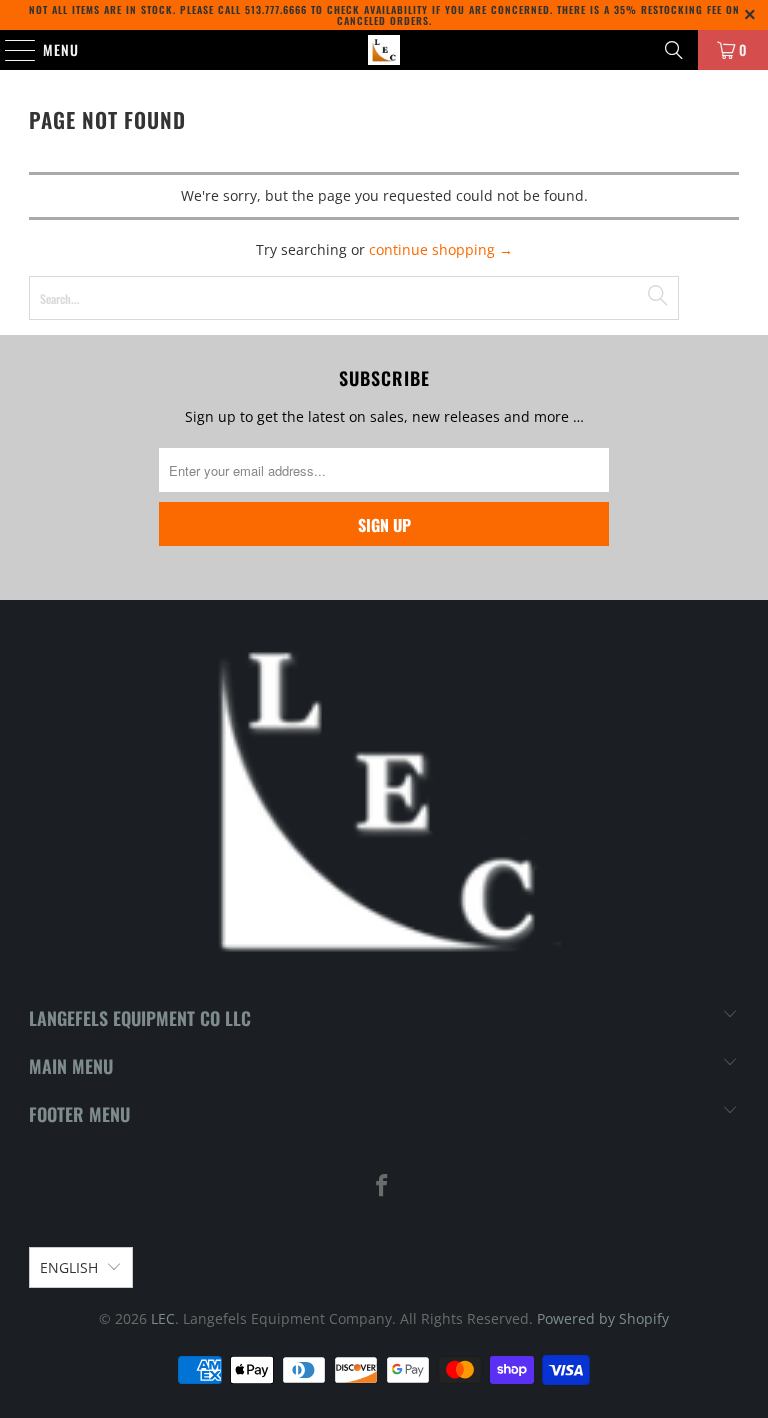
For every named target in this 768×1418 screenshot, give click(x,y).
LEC (163, 1318)
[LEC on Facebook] (383, 1186)
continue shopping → (441, 249)
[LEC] (384, 50)
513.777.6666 (276, 9)
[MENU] (10, 50)
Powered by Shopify (603, 1318)
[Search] (674, 50)
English (69, 1267)
